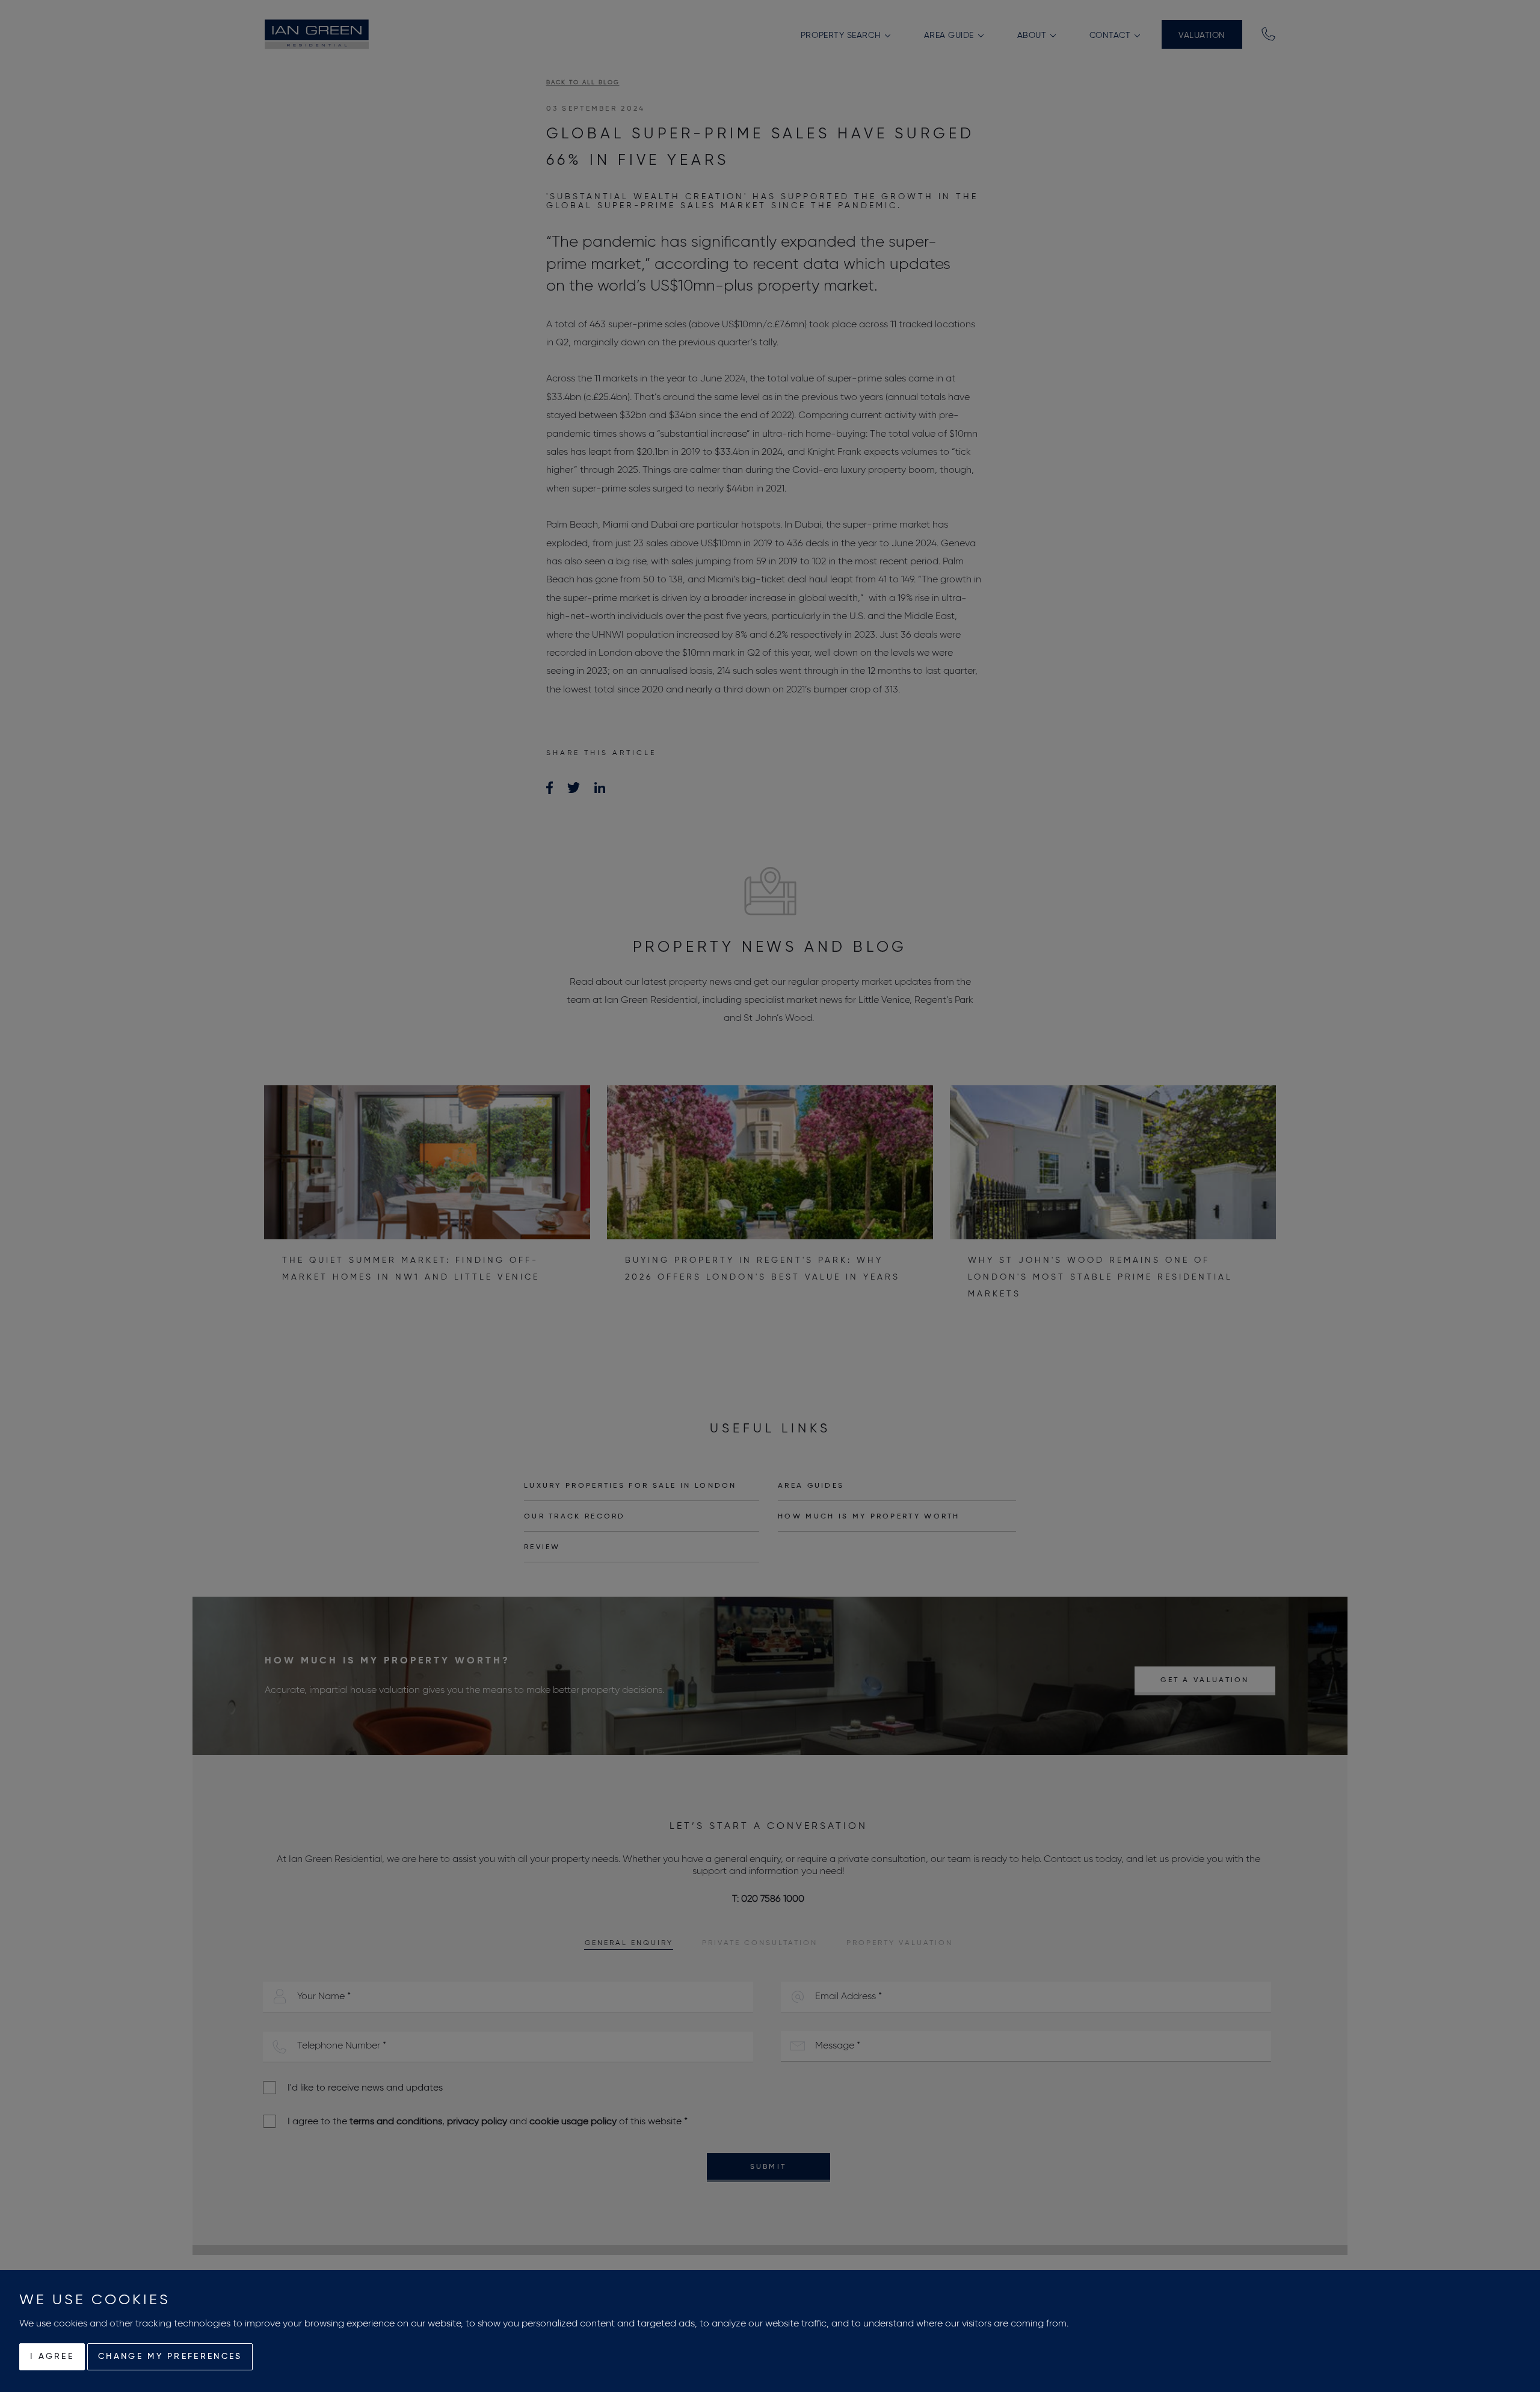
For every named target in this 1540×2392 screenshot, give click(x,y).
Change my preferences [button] (170, 2357)
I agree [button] (52, 2357)
